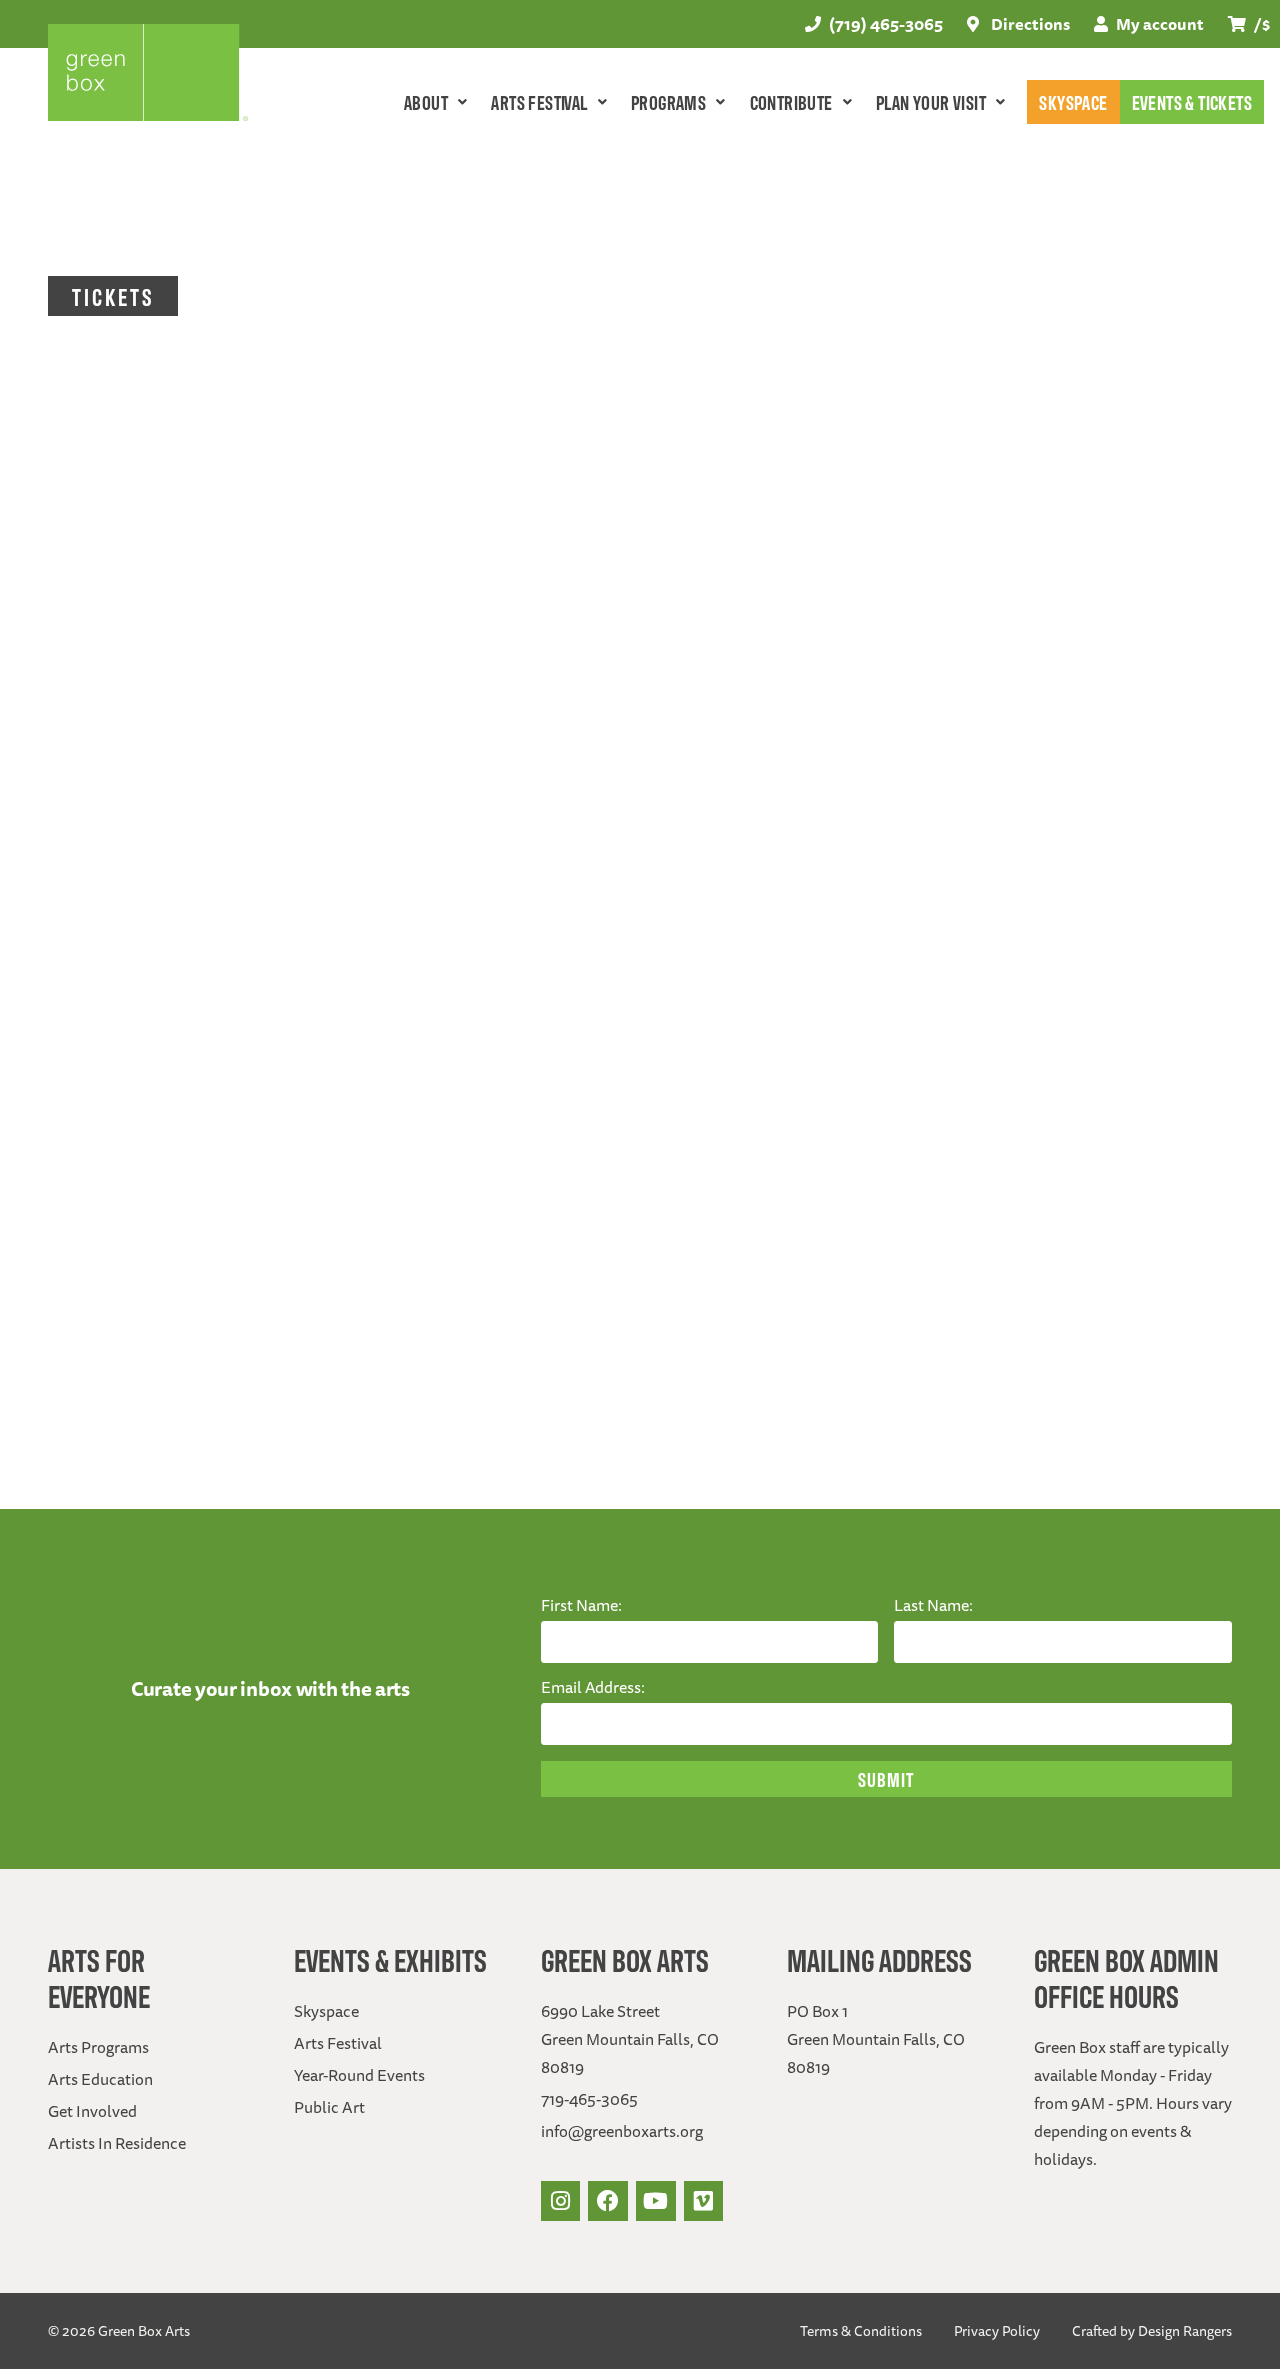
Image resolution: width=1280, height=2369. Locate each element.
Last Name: (933, 1605)
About (426, 101)
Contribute (791, 101)
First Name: (581, 1605)
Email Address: (593, 1687)
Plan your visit (931, 101)
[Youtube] (656, 2201)
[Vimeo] (704, 2201)
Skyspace (1073, 101)
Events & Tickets (1192, 101)
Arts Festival (539, 101)
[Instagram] (561, 2201)
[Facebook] (608, 2201)
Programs (668, 101)
